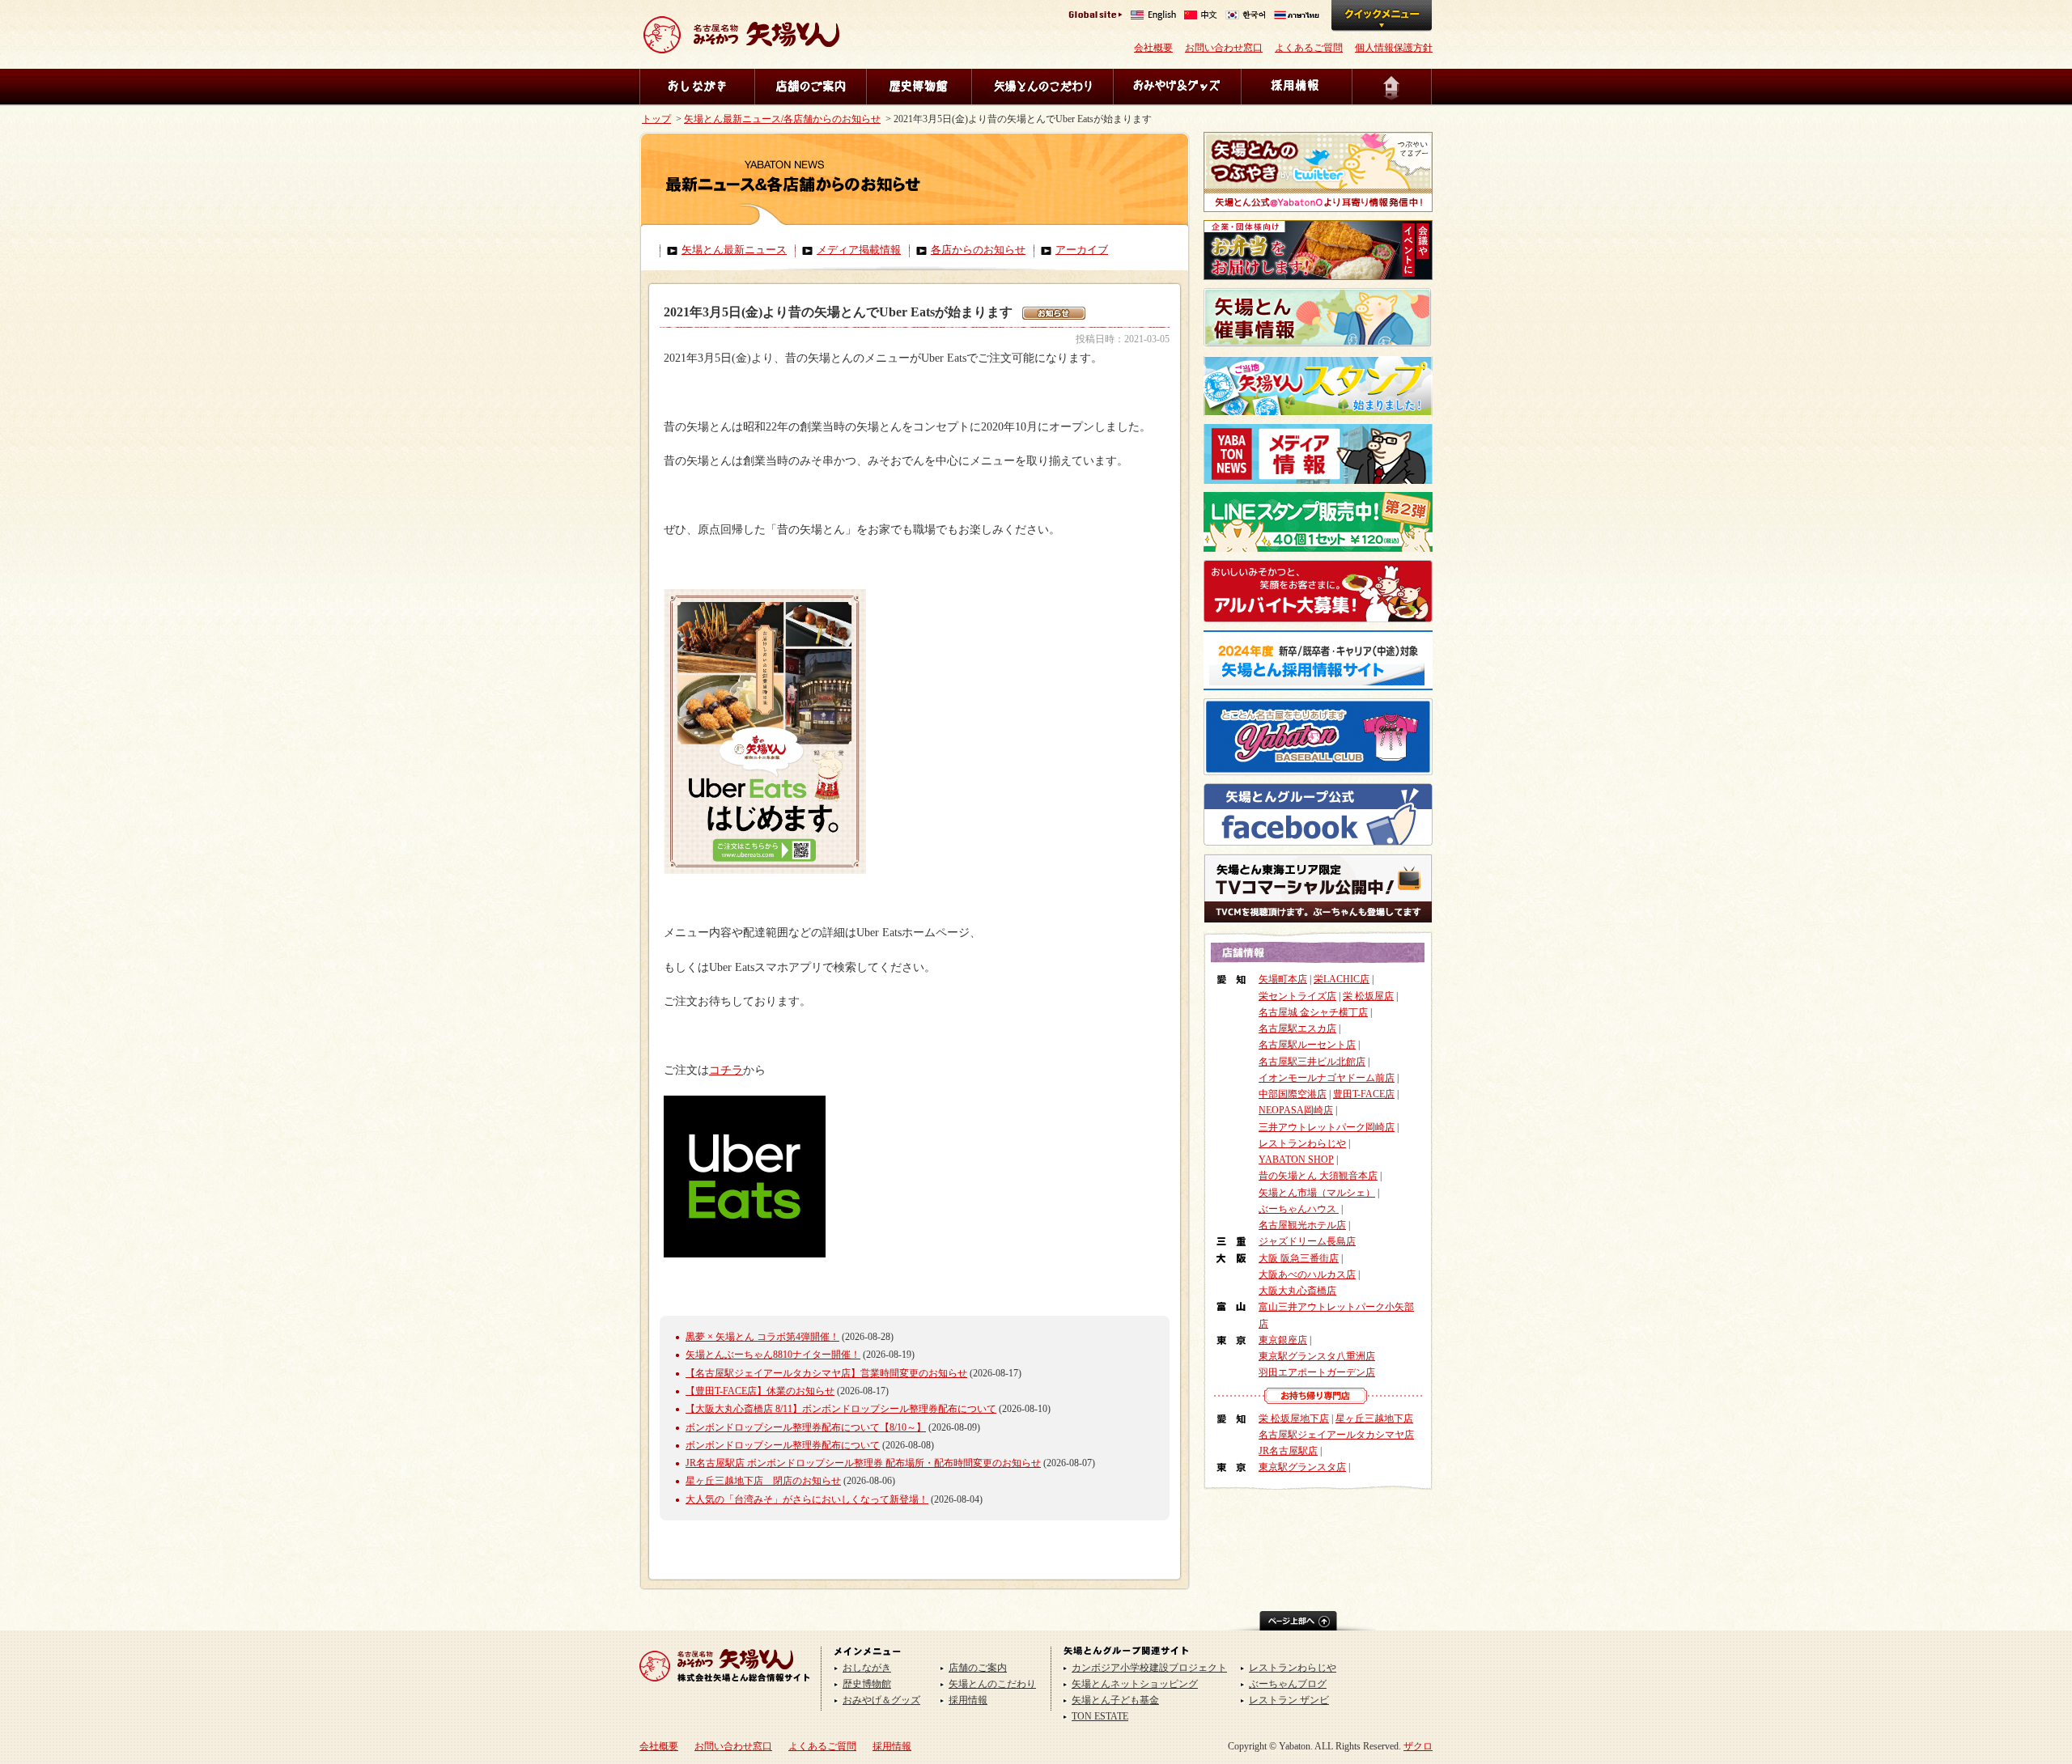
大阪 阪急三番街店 (1299, 1258)
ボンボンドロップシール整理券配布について (783, 1445)
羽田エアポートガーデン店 (1317, 1372)
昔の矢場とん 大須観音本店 (1318, 1176)
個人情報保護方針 (1394, 48)
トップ (656, 119)
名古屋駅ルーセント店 (1307, 1045)
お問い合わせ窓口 (1224, 48)
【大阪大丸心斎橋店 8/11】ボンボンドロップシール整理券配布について (841, 1409)
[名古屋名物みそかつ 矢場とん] (741, 47)
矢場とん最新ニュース (734, 250)
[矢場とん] (725, 1687)
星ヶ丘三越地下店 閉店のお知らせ (763, 1481)
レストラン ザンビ (1289, 1700)
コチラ (726, 1070)
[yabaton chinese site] (1201, 17)
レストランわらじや (1302, 1143)
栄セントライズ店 (1297, 996)
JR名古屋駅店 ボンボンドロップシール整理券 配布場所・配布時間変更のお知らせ (863, 1463)
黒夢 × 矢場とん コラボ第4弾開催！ (762, 1337)
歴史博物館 (919, 87)
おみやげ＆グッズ (1177, 87)
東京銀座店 (1283, 1340)
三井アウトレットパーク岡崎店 (1327, 1127)
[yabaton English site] (1153, 17)
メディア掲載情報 (859, 250)
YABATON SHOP (1296, 1160)
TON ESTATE (1100, 1716)
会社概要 (1153, 48)
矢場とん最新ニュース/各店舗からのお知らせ (782, 119)
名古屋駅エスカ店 (1297, 1028)
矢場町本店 (1283, 979)
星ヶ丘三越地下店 (1374, 1418)
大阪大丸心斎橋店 (1297, 1291)
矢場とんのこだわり (1042, 87)
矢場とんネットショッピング (1135, 1684)
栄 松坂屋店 (1368, 996)
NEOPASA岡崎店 (1296, 1110)
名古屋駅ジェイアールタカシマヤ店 (1336, 1435)
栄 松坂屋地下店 (1294, 1418)
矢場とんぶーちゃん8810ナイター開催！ (773, 1355)
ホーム (1392, 87)
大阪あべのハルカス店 (1307, 1274)
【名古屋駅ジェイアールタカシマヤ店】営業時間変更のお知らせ (826, 1373)
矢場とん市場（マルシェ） (1317, 1193)
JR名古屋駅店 (1288, 1451)
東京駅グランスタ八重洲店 (1317, 1356)
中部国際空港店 (1293, 1094)
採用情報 (1296, 87)
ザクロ (1418, 1746)
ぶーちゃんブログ (1288, 1684)
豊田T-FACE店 (1364, 1094)
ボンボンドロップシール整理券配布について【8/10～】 (806, 1427)
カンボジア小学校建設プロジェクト (1149, 1668)
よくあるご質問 (1309, 48)
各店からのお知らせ (978, 250)
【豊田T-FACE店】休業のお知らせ (760, 1391)
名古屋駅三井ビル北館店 (1312, 1062)
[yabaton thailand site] (1297, 17)
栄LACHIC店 (1342, 979)
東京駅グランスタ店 (1302, 1467)
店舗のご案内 (810, 87)
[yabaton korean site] (1246, 17)
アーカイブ (1082, 250)
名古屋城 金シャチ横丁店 (1313, 1012)
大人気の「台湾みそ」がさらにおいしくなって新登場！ (807, 1499)
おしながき (697, 87)
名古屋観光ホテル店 (1302, 1225)
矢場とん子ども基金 (1115, 1700)
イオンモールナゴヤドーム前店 (1327, 1078)
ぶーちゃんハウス (1299, 1209)
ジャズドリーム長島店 (1307, 1241)
